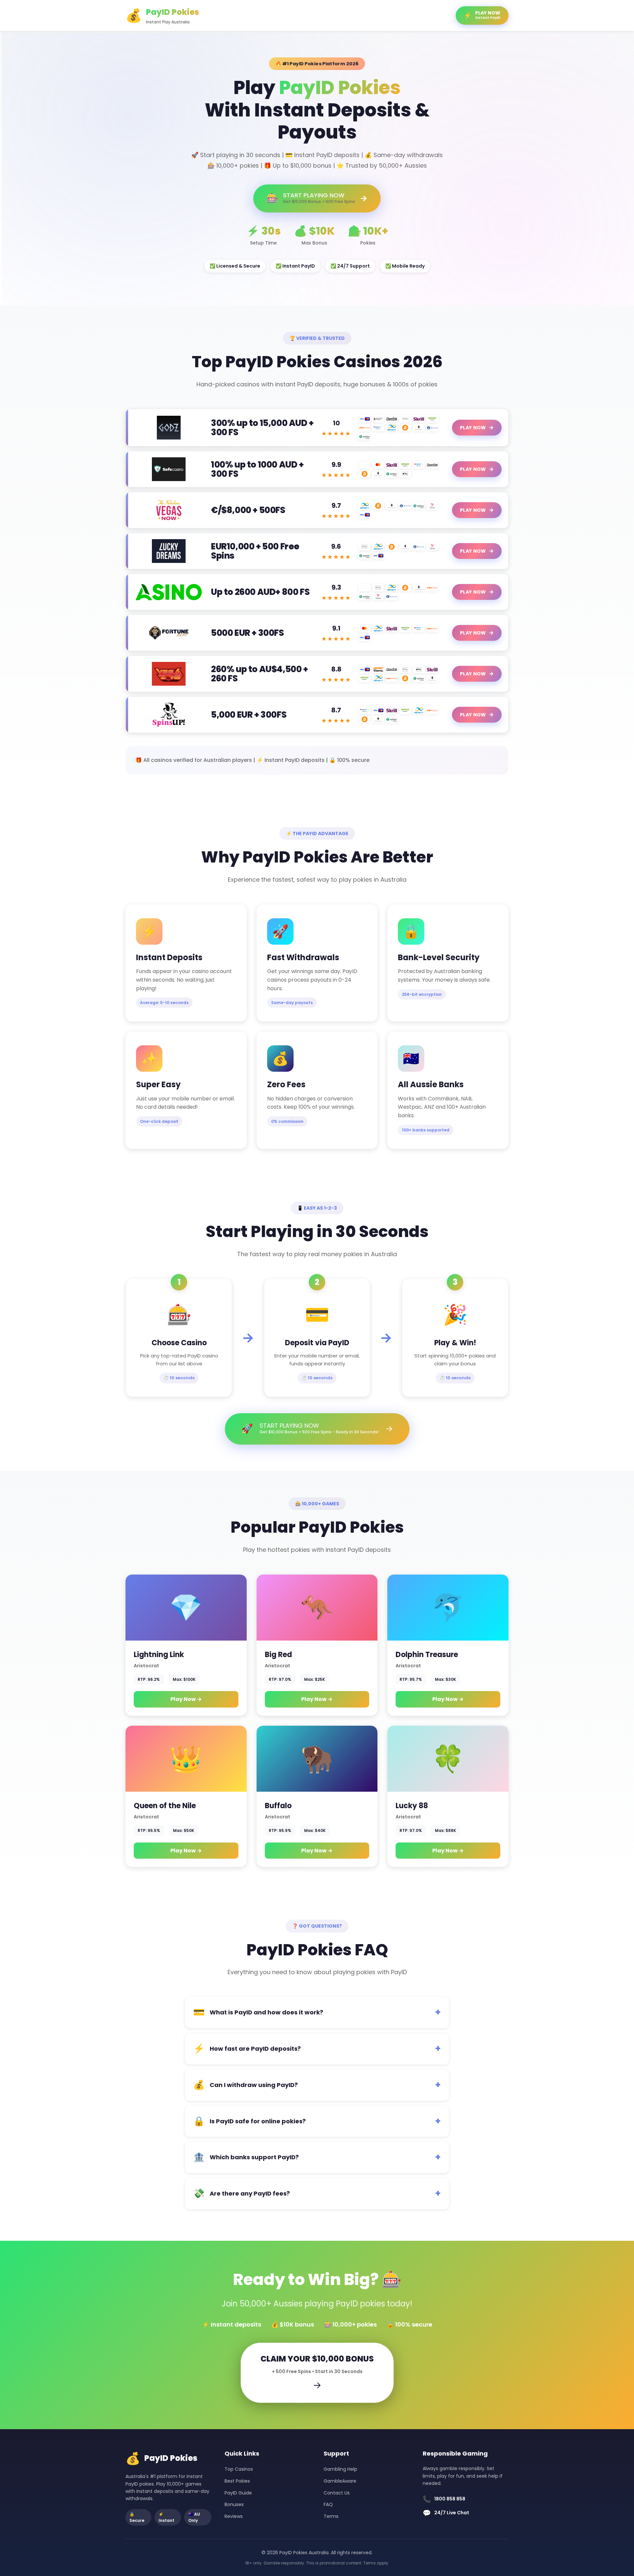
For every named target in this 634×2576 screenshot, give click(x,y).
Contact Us (337, 2493)
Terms (331, 2516)
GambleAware (340, 2481)
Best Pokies (237, 2481)
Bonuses (234, 2504)
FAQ (328, 2504)
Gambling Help (340, 2469)
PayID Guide (238, 2493)
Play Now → (186, 1699)
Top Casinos (239, 2469)
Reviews (234, 2516)
